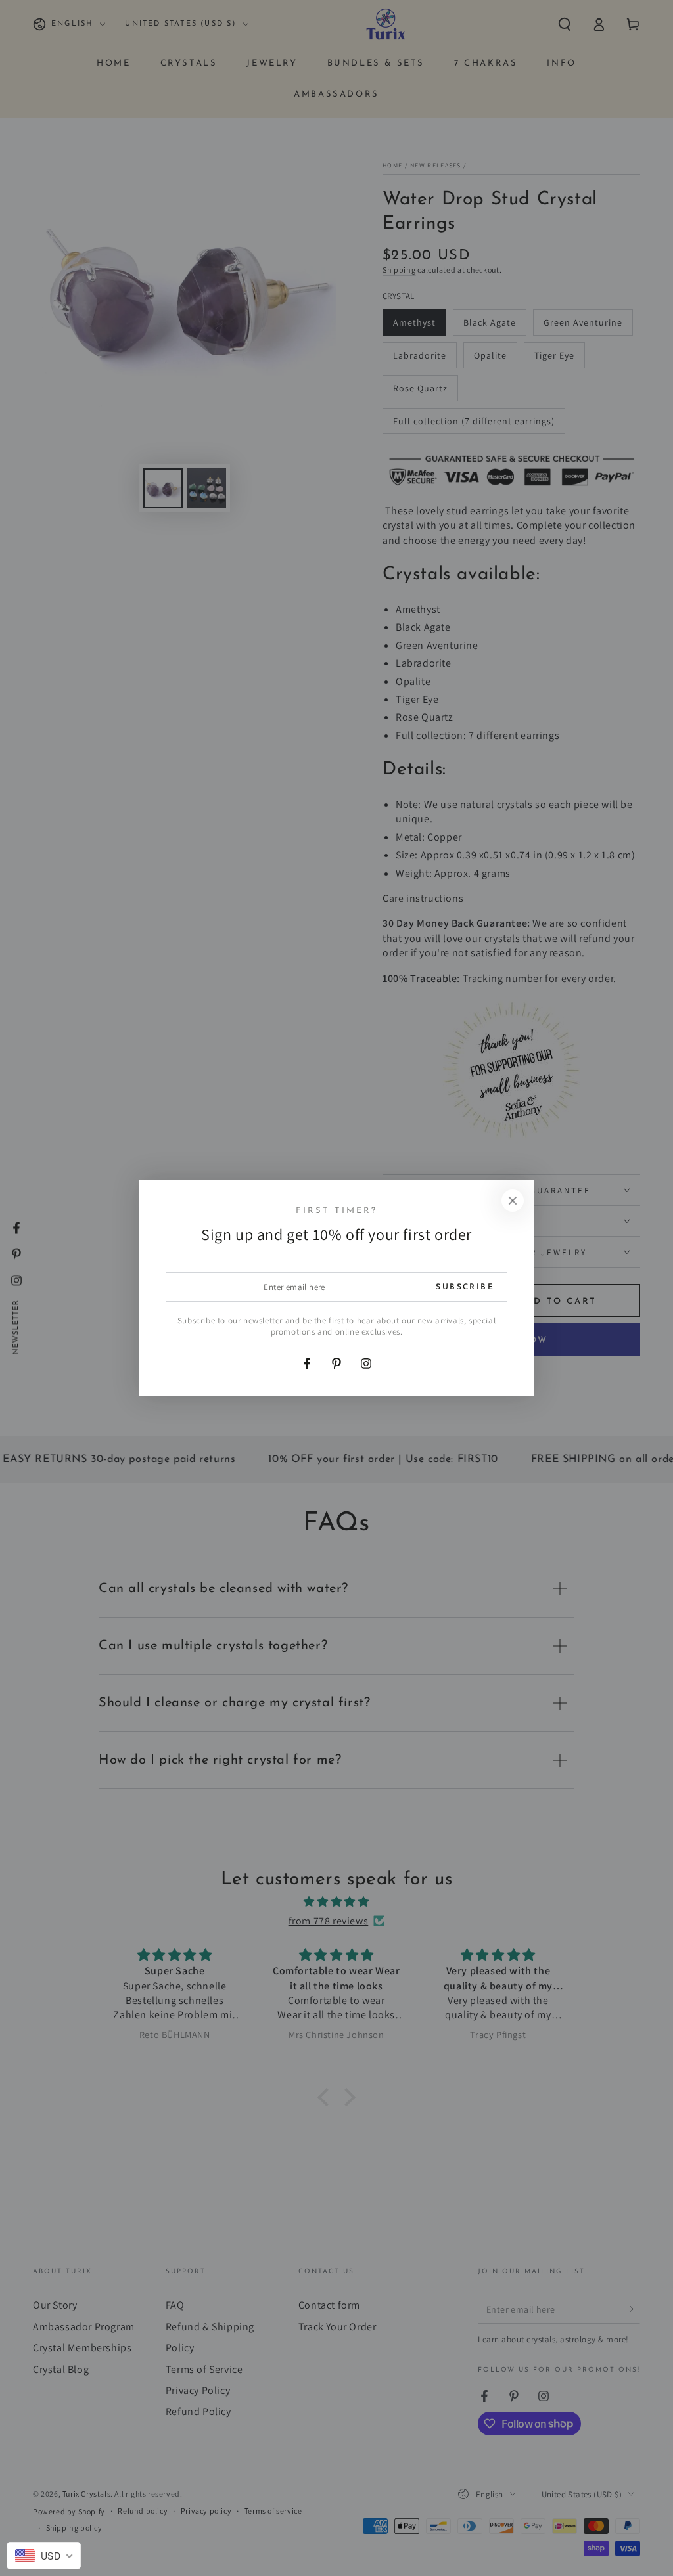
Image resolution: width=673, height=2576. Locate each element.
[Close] (513, 1201)
